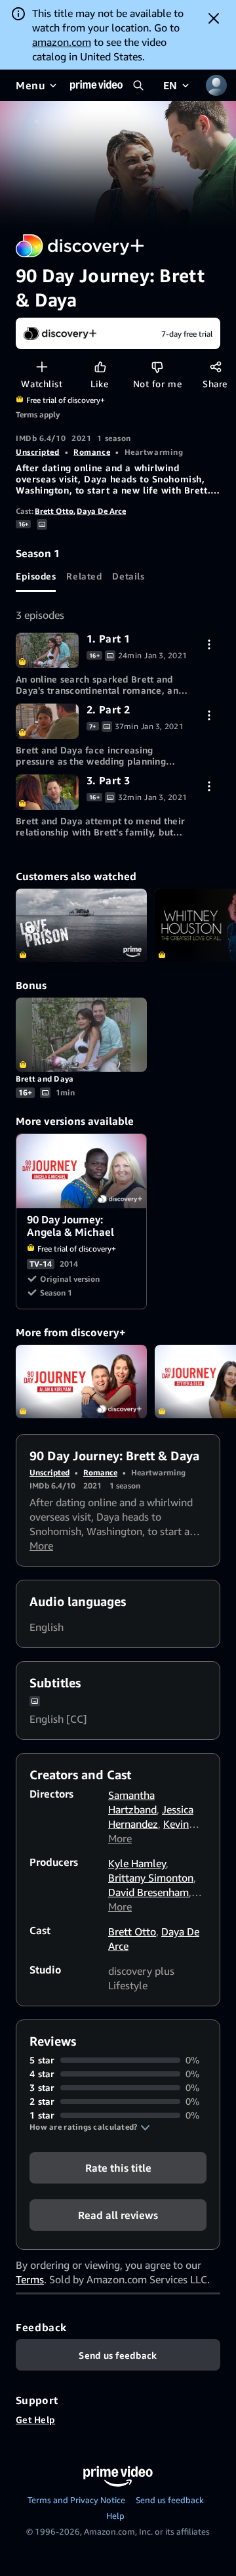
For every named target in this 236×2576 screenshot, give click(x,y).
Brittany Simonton (151, 1878)
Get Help (35, 2419)
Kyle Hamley (137, 1863)
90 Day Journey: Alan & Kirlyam (81, 1382)
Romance (92, 452)
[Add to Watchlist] (42, 367)
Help (115, 2516)
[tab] (36, 576)
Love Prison (81, 926)
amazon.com (62, 42)
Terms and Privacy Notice (76, 2500)
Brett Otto (54, 511)
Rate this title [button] (118, 2168)
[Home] (96, 85)
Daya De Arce (101, 511)
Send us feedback (170, 2500)
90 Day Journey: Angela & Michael (82, 1171)
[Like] (100, 367)
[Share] (215, 367)
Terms (30, 2279)
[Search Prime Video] (138, 85)
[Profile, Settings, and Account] (216, 85)
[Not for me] (157, 367)
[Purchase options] (209, 644)
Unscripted (38, 452)
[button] (90, 2127)
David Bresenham (148, 1892)
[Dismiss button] (214, 18)
